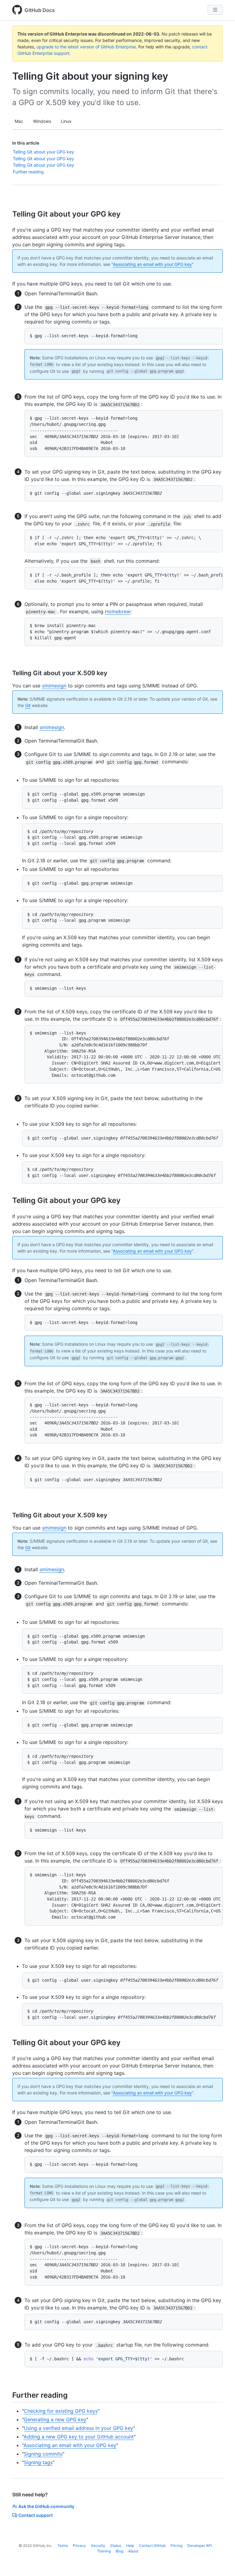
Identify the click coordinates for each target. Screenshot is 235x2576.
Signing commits (43, 2454)
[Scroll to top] (222, 2563)
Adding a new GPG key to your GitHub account (79, 2437)
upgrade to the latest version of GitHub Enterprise (86, 47)
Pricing (176, 2546)
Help (130, 2546)
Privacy (79, 2546)
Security (98, 2546)
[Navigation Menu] (215, 10)
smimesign (54, 686)
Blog (119, 2551)
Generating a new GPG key (55, 2419)
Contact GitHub (152, 2546)
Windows (42, 121)
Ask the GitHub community (46, 2506)
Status (116, 2546)
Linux (66, 121)
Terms (63, 2546)
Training (104, 2551)
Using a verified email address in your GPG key (78, 2428)
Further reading (28, 172)
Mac (19, 121)
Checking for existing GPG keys (61, 2411)
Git (28, 705)
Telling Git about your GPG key (43, 152)
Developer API (200, 2546)
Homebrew (118, 611)
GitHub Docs (40, 10)
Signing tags (38, 2462)
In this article (26, 143)
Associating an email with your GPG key (152, 264)
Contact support (35, 2515)
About (133, 2551)
